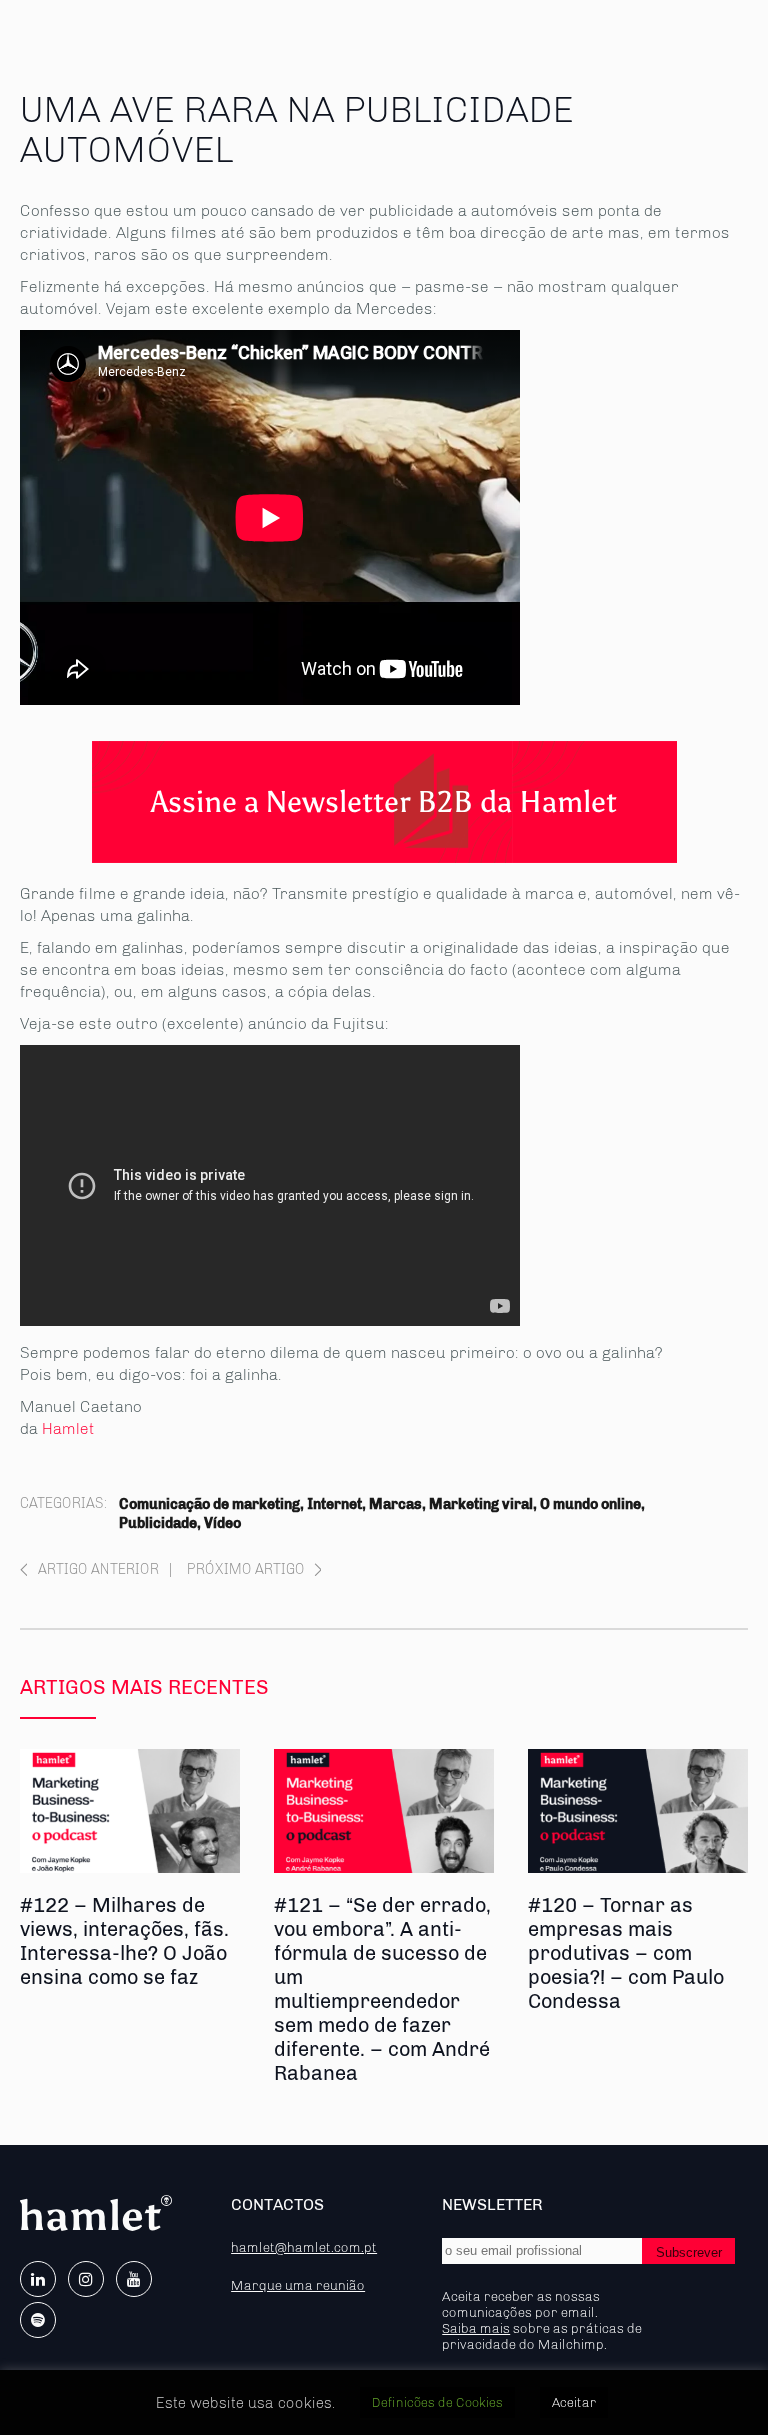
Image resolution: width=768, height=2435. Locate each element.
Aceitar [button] (574, 2402)
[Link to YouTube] (134, 2279)
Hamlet (68, 1428)
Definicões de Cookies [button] (437, 2402)
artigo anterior (98, 1569)
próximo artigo (246, 1569)
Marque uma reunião (298, 2285)
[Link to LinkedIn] (38, 2279)
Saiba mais (476, 2328)
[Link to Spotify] (38, 2320)
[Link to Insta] (86, 2279)
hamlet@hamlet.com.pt (304, 2247)
